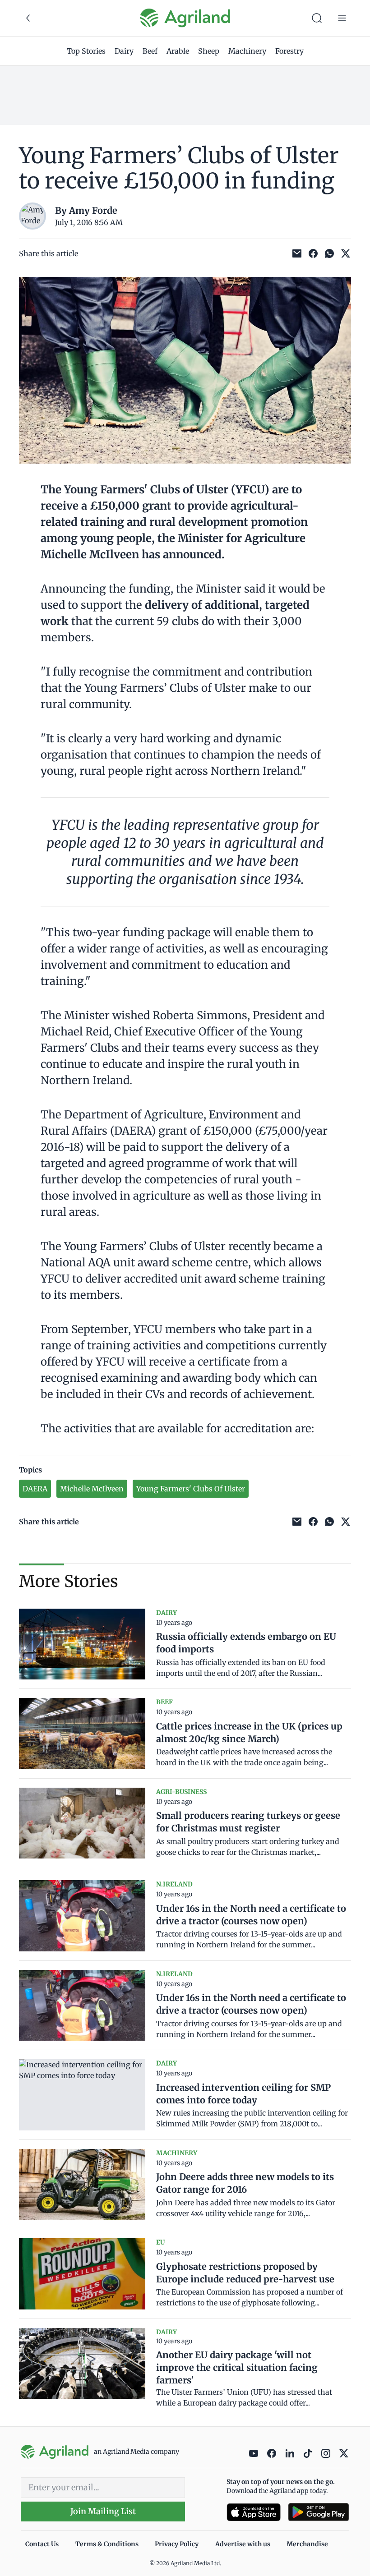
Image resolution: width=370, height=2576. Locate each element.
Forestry (289, 51)
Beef (150, 51)
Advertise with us (243, 2544)
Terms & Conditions (107, 2544)
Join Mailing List (103, 2511)
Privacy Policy (177, 2544)
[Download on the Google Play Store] (319, 2512)
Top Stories (86, 51)
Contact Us (42, 2544)
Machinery (247, 51)
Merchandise (307, 2544)
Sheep (209, 51)
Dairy (124, 51)
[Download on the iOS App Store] (254, 2512)
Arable (178, 51)
